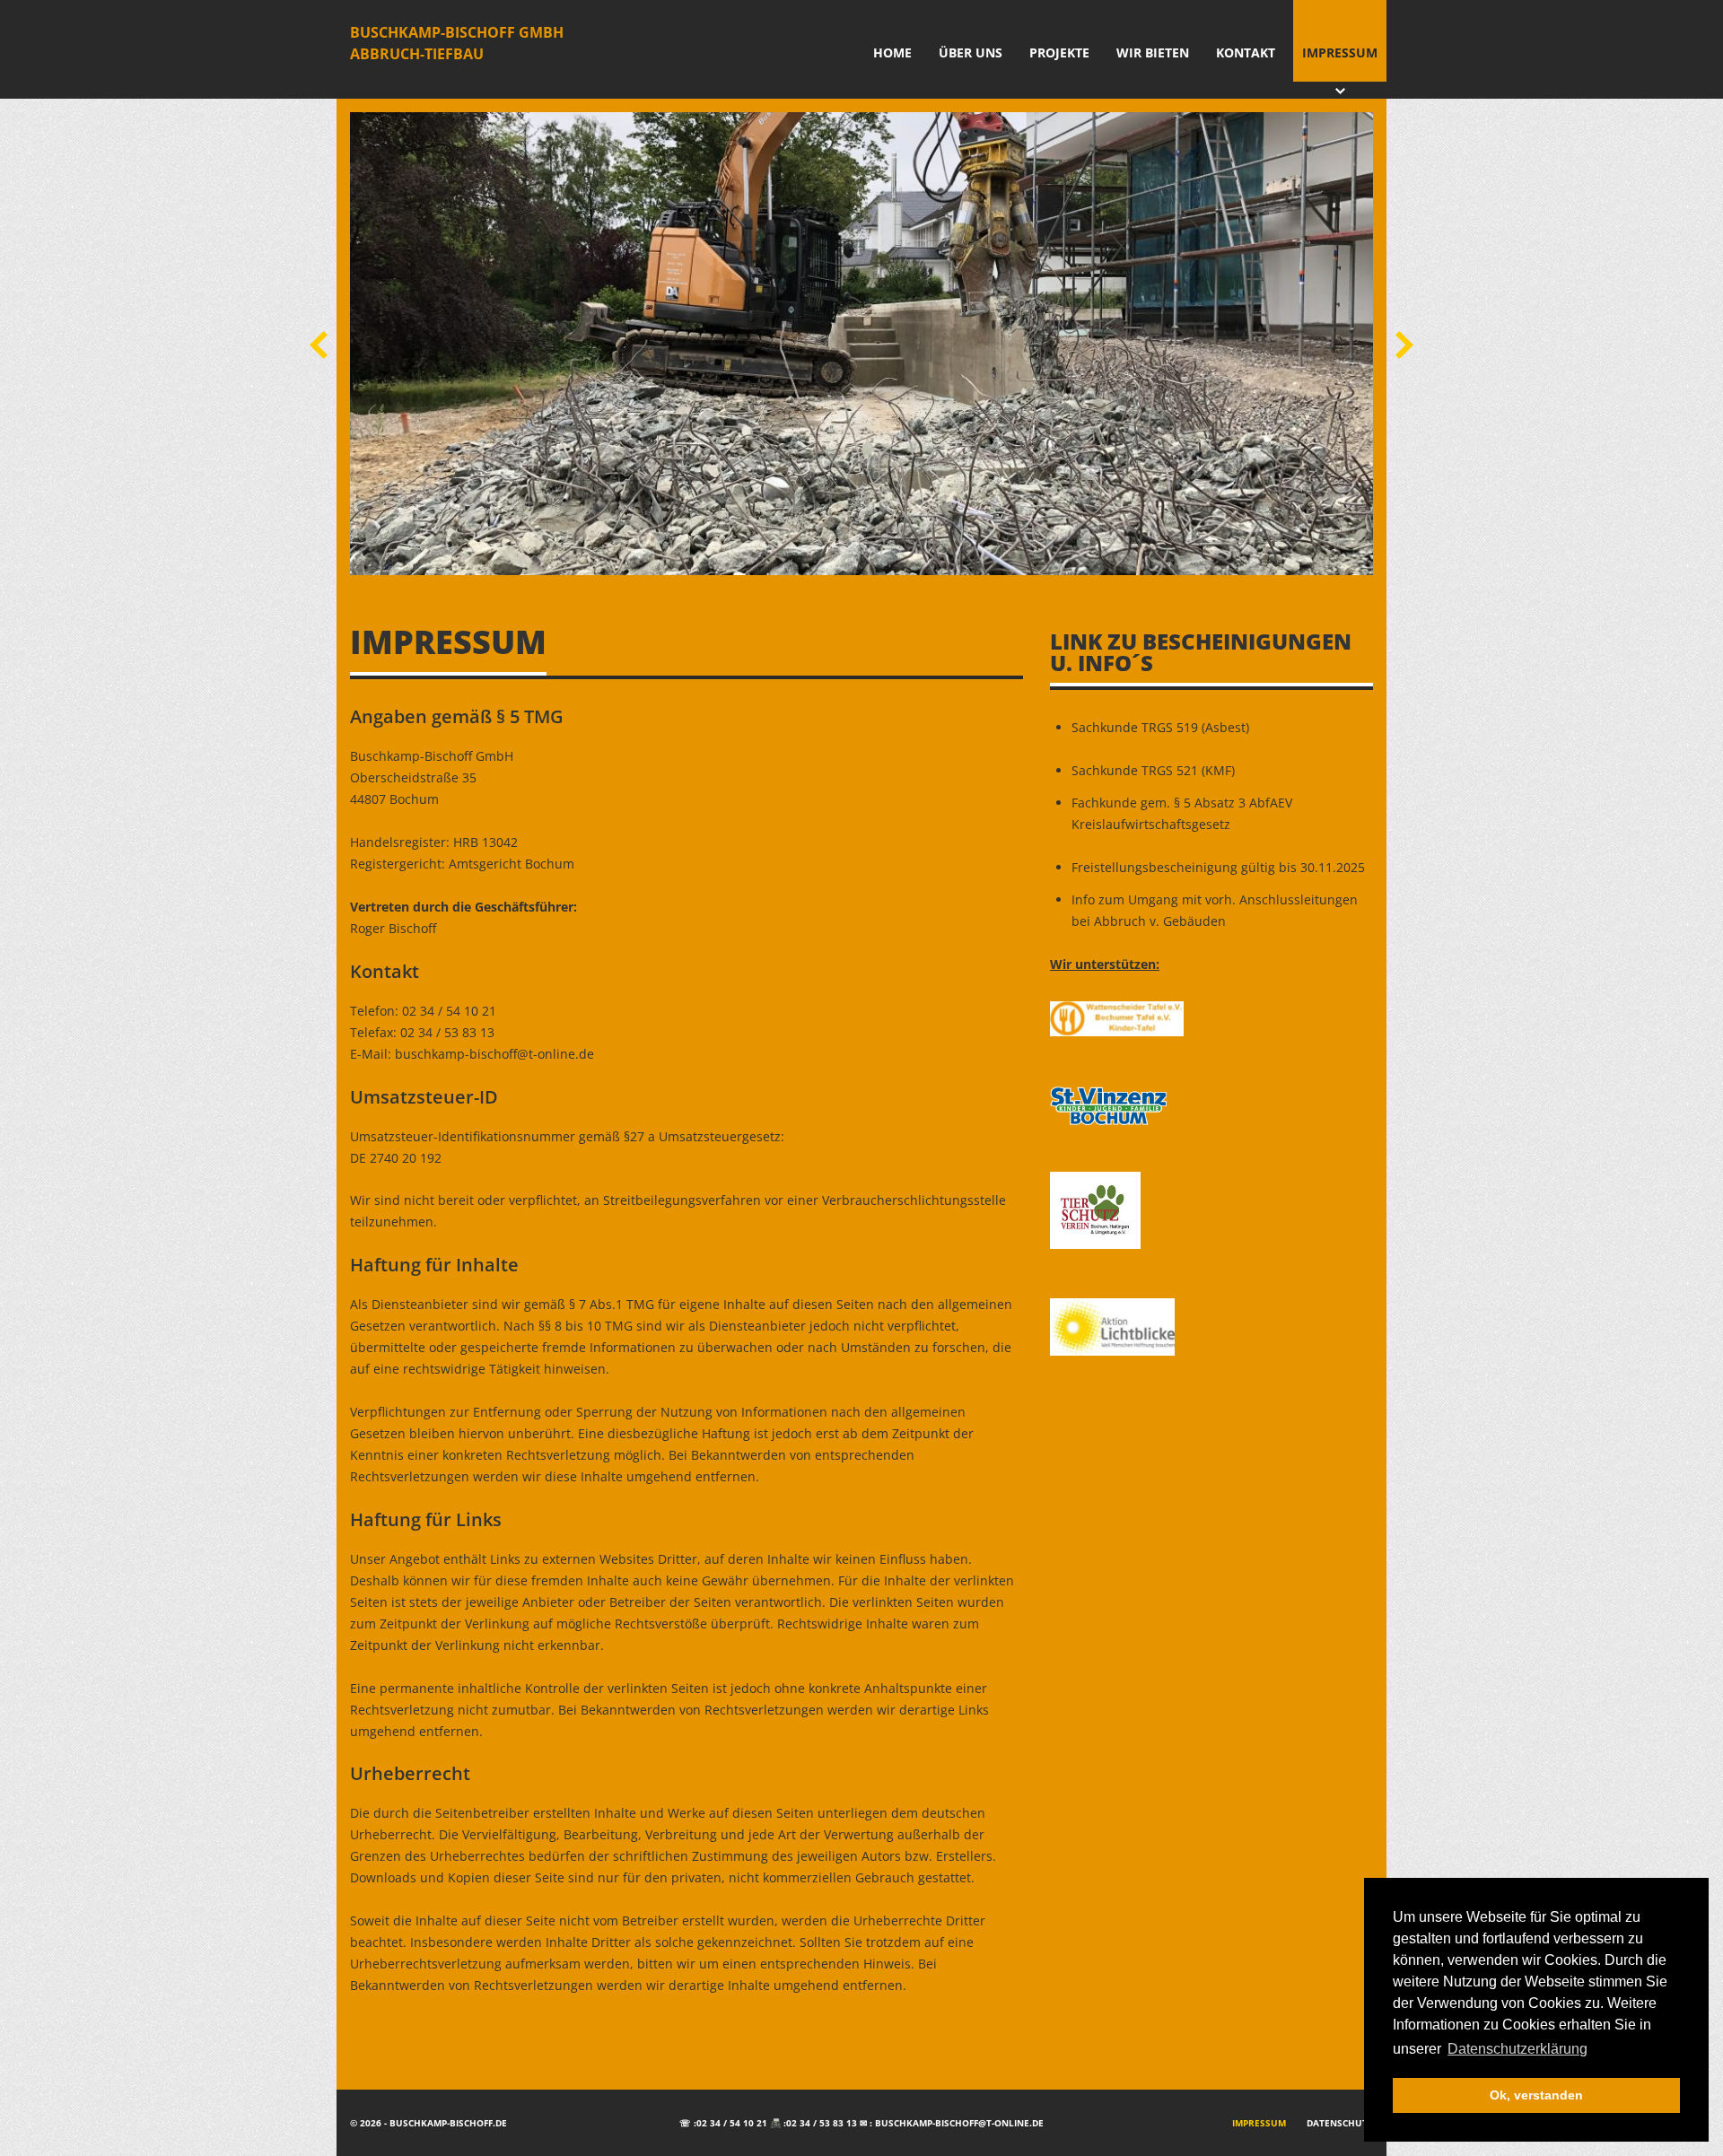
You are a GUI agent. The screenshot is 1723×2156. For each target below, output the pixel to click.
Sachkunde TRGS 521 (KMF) (1153, 770)
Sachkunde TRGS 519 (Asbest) (1160, 727)
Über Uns (971, 52)
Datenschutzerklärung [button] (1517, 2049)
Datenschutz (1340, 2123)
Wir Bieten (1153, 52)
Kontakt (1246, 52)
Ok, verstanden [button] (1536, 2095)
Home (892, 52)
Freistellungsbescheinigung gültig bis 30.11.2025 (1218, 867)
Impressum (1340, 52)
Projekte (1059, 52)
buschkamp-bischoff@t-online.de (959, 2123)
